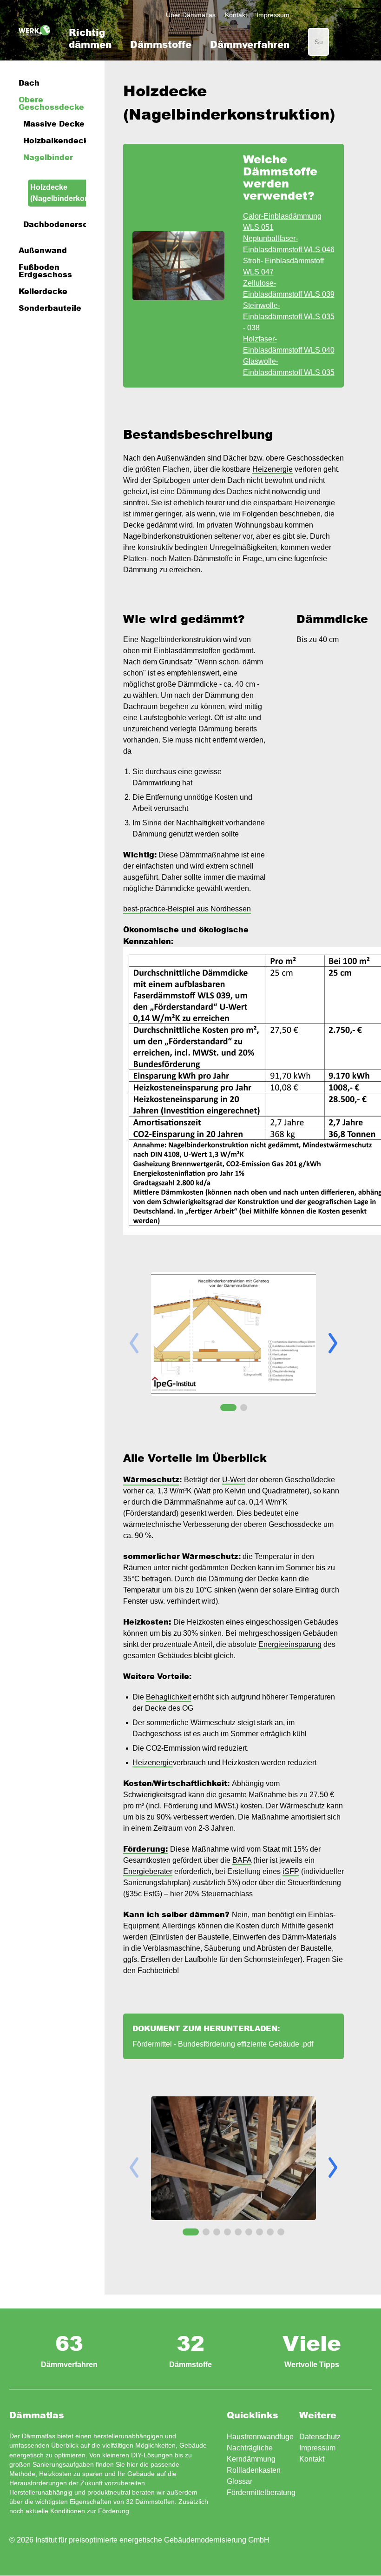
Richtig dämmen (90, 38)
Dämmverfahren (250, 44)
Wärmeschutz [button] (151, 1479)
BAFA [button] (242, 1860)
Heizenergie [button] (273, 469)
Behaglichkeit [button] (168, 1697)
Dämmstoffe (161, 44)
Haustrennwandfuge (260, 2437)
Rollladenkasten (254, 2470)
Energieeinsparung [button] (290, 1644)
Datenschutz (320, 2437)
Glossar (240, 2481)
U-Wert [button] (234, 1480)
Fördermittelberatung (261, 2492)
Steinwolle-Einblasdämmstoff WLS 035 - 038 (289, 317)
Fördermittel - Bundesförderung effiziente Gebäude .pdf (223, 2044)
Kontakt (236, 15)
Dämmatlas (34, 30)
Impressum (273, 15)
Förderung (114, 2511)
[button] (333, 1343)
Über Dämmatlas (191, 15)
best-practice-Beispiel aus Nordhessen (187, 909)
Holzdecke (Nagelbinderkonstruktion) (77, 193)
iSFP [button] (291, 1871)
